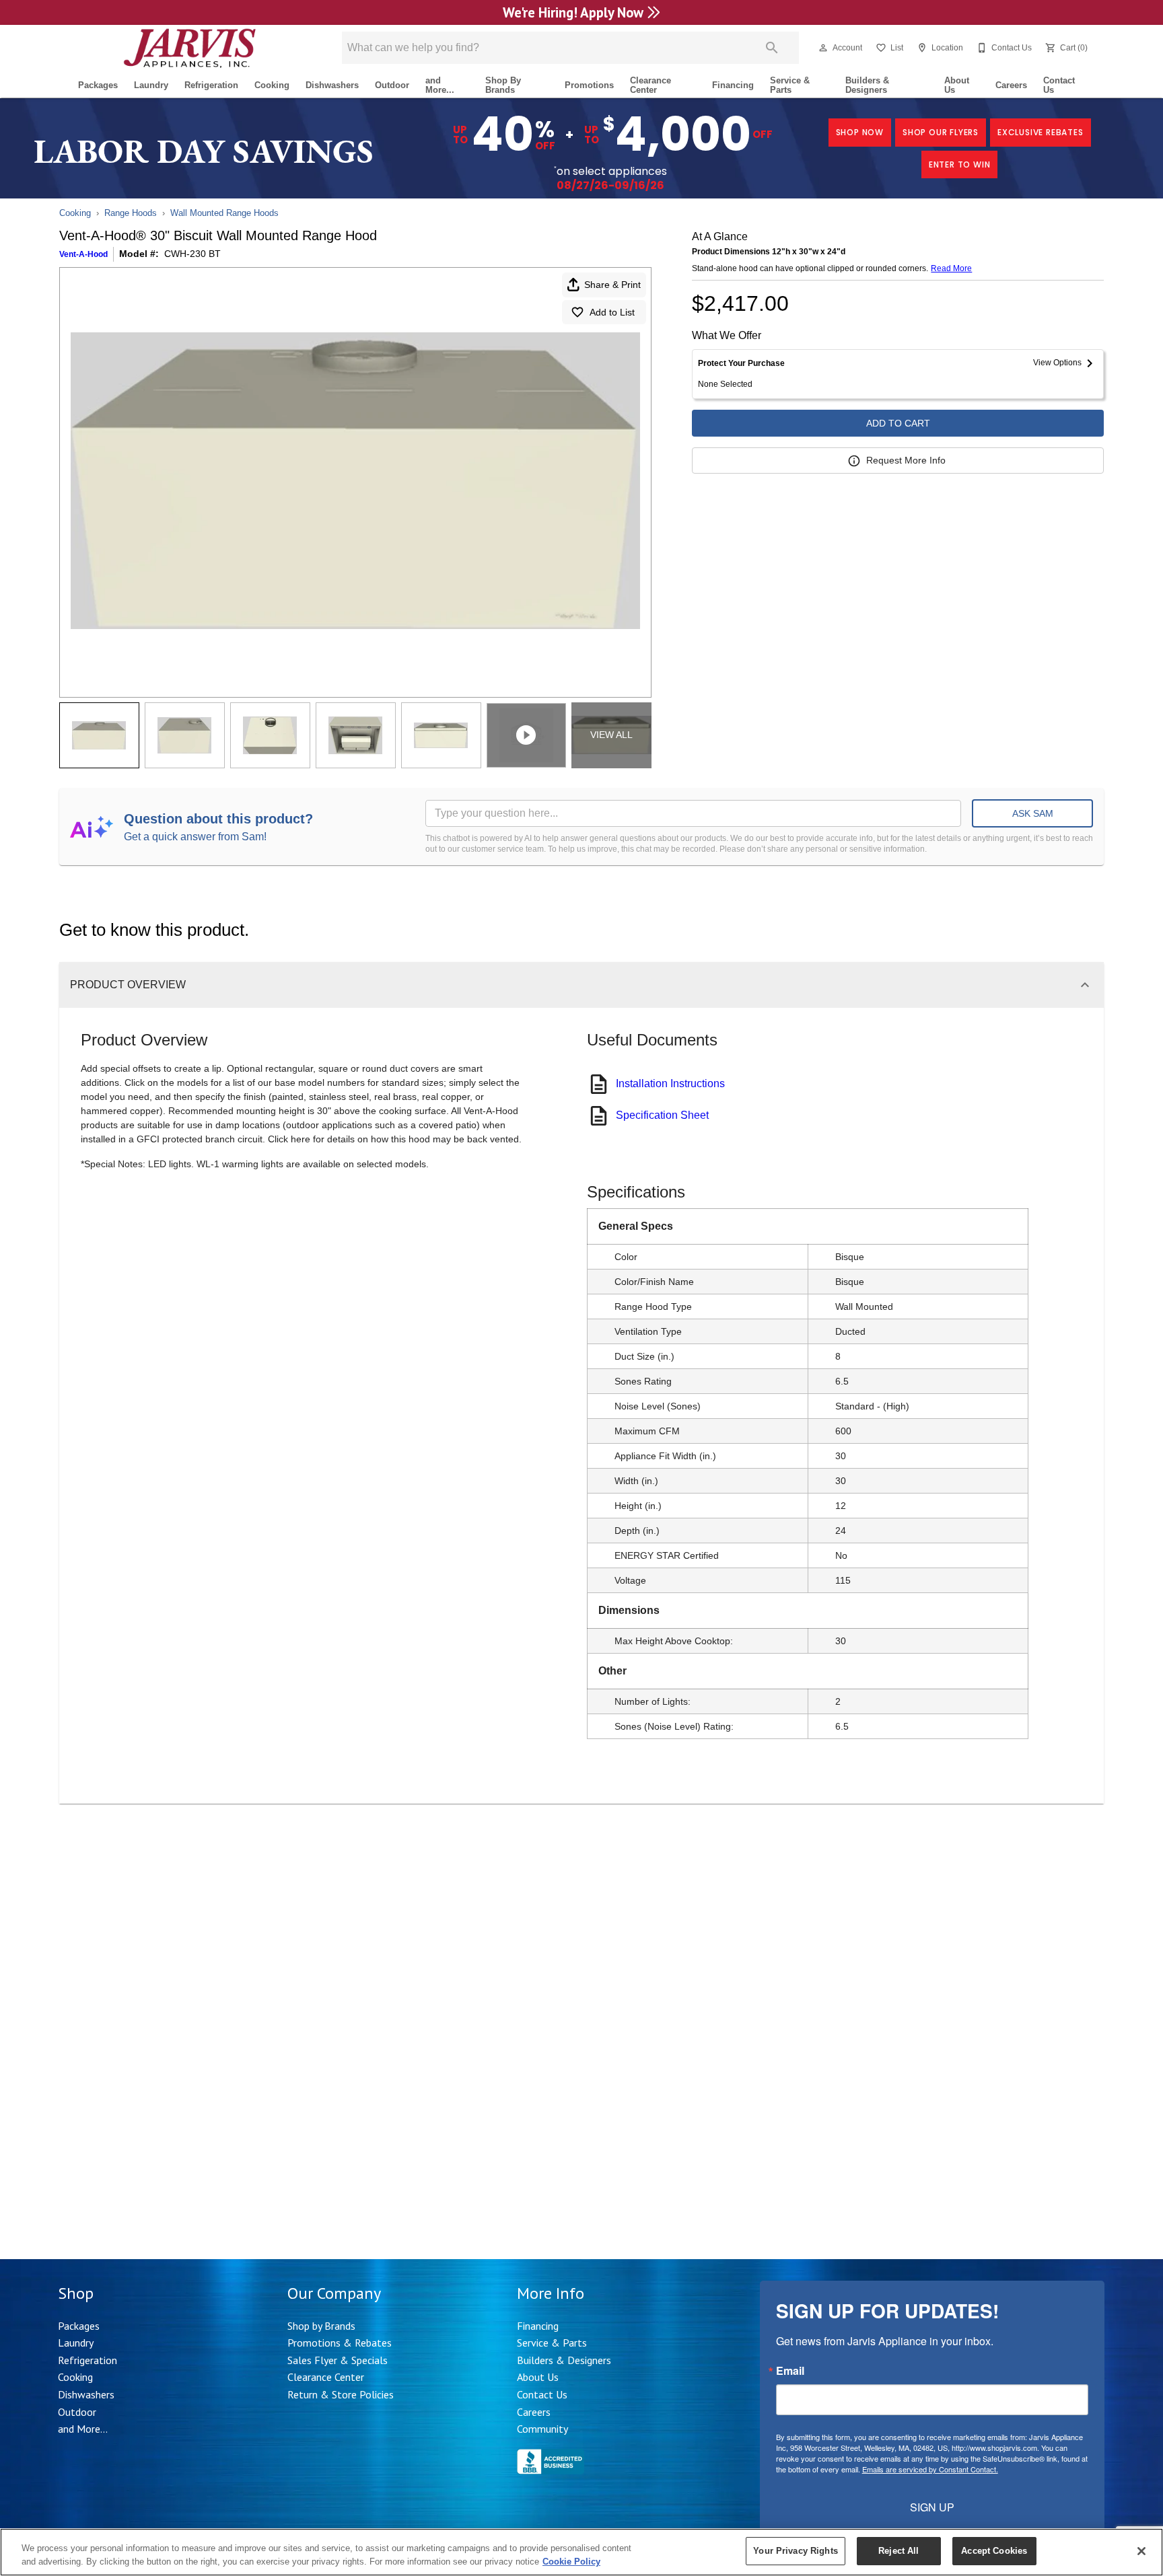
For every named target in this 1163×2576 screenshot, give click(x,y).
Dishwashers (332, 85)
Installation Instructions (670, 1083)
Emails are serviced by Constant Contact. (930, 2469)
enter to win (960, 164)
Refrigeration (211, 85)
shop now (860, 132)
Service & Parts (790, 85)
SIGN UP (932, 2507)
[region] (581, 2552)
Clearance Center (650, 85)
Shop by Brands (321, 2326)
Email (790, 2371)
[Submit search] (772, 48)
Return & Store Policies (341, 2394)
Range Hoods (131, 213)
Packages (98, 85)
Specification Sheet (662, 1115)
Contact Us (1059, 85)
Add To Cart (898, 423)
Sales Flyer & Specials (338, 2360)
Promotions (589, 85)
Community (542, 2429)
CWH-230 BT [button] (192, 254)
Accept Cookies (994, 2551)
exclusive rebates (1041, 132)
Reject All (898, 2551)
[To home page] (189, 48)
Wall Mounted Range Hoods (224, 213)
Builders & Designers (867, 85)
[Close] (1141, 2551)
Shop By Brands (503, 85)
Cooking (272, 85)
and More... (440, 85)
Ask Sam (1033, 813)
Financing (733, 85)
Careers (1011, 85)
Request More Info (906, 460)
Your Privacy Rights (795, 2551)
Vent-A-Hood (83, 254)
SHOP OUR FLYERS (941, 132)
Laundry (151, 85)
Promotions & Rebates (340, 2343)
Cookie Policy (571, 2562)
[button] (823, 48)
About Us (957, 85)
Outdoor (392, 85)
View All (611, 735)
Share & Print (612, 285)
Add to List (612, 312)
